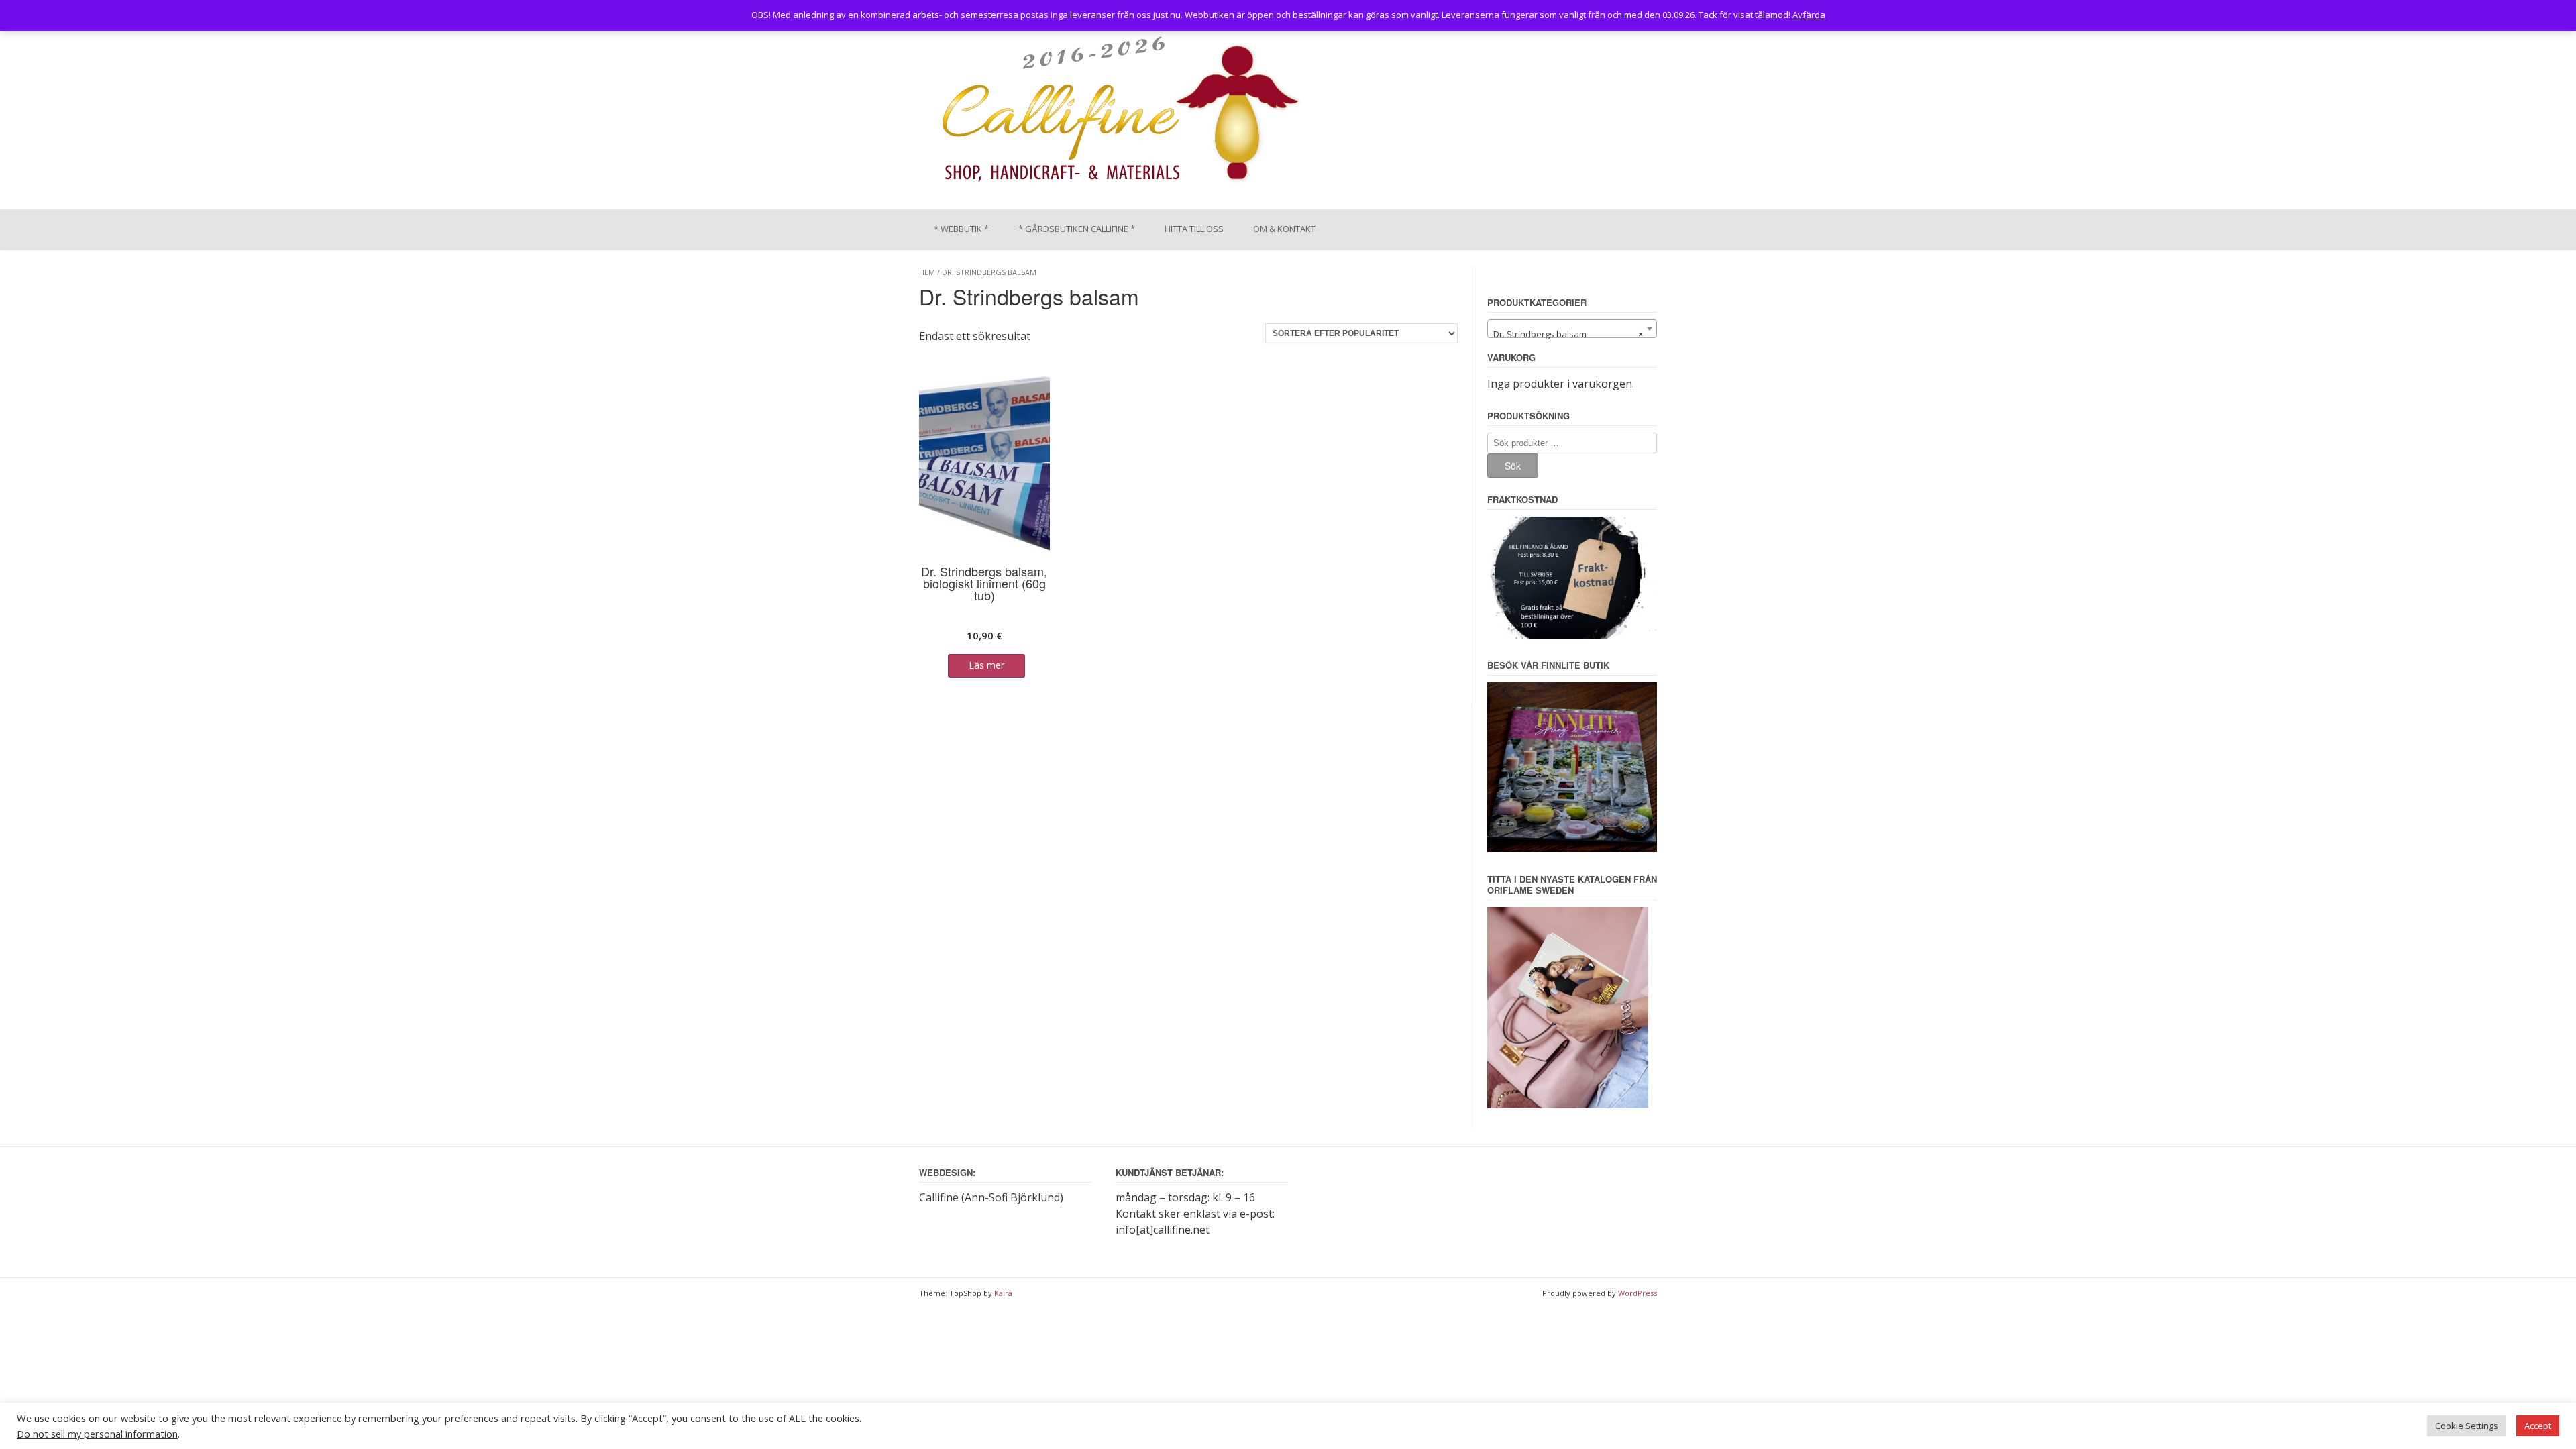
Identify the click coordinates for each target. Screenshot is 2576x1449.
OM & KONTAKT (1284, 229)
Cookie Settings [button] (2467, 1426)
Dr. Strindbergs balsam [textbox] (1568, 334)
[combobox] (1572, 329)
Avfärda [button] (1809, 15)
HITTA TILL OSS (1194, 229)
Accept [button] (2538, 1426)
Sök (1513, 466)
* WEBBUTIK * (961, 229)
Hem (927, 272)
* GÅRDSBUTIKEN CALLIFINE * (1077, 229)
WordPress (1638, 1293)
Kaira (1003, 1293)
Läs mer (986, 665)
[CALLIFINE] (1119, 113)
